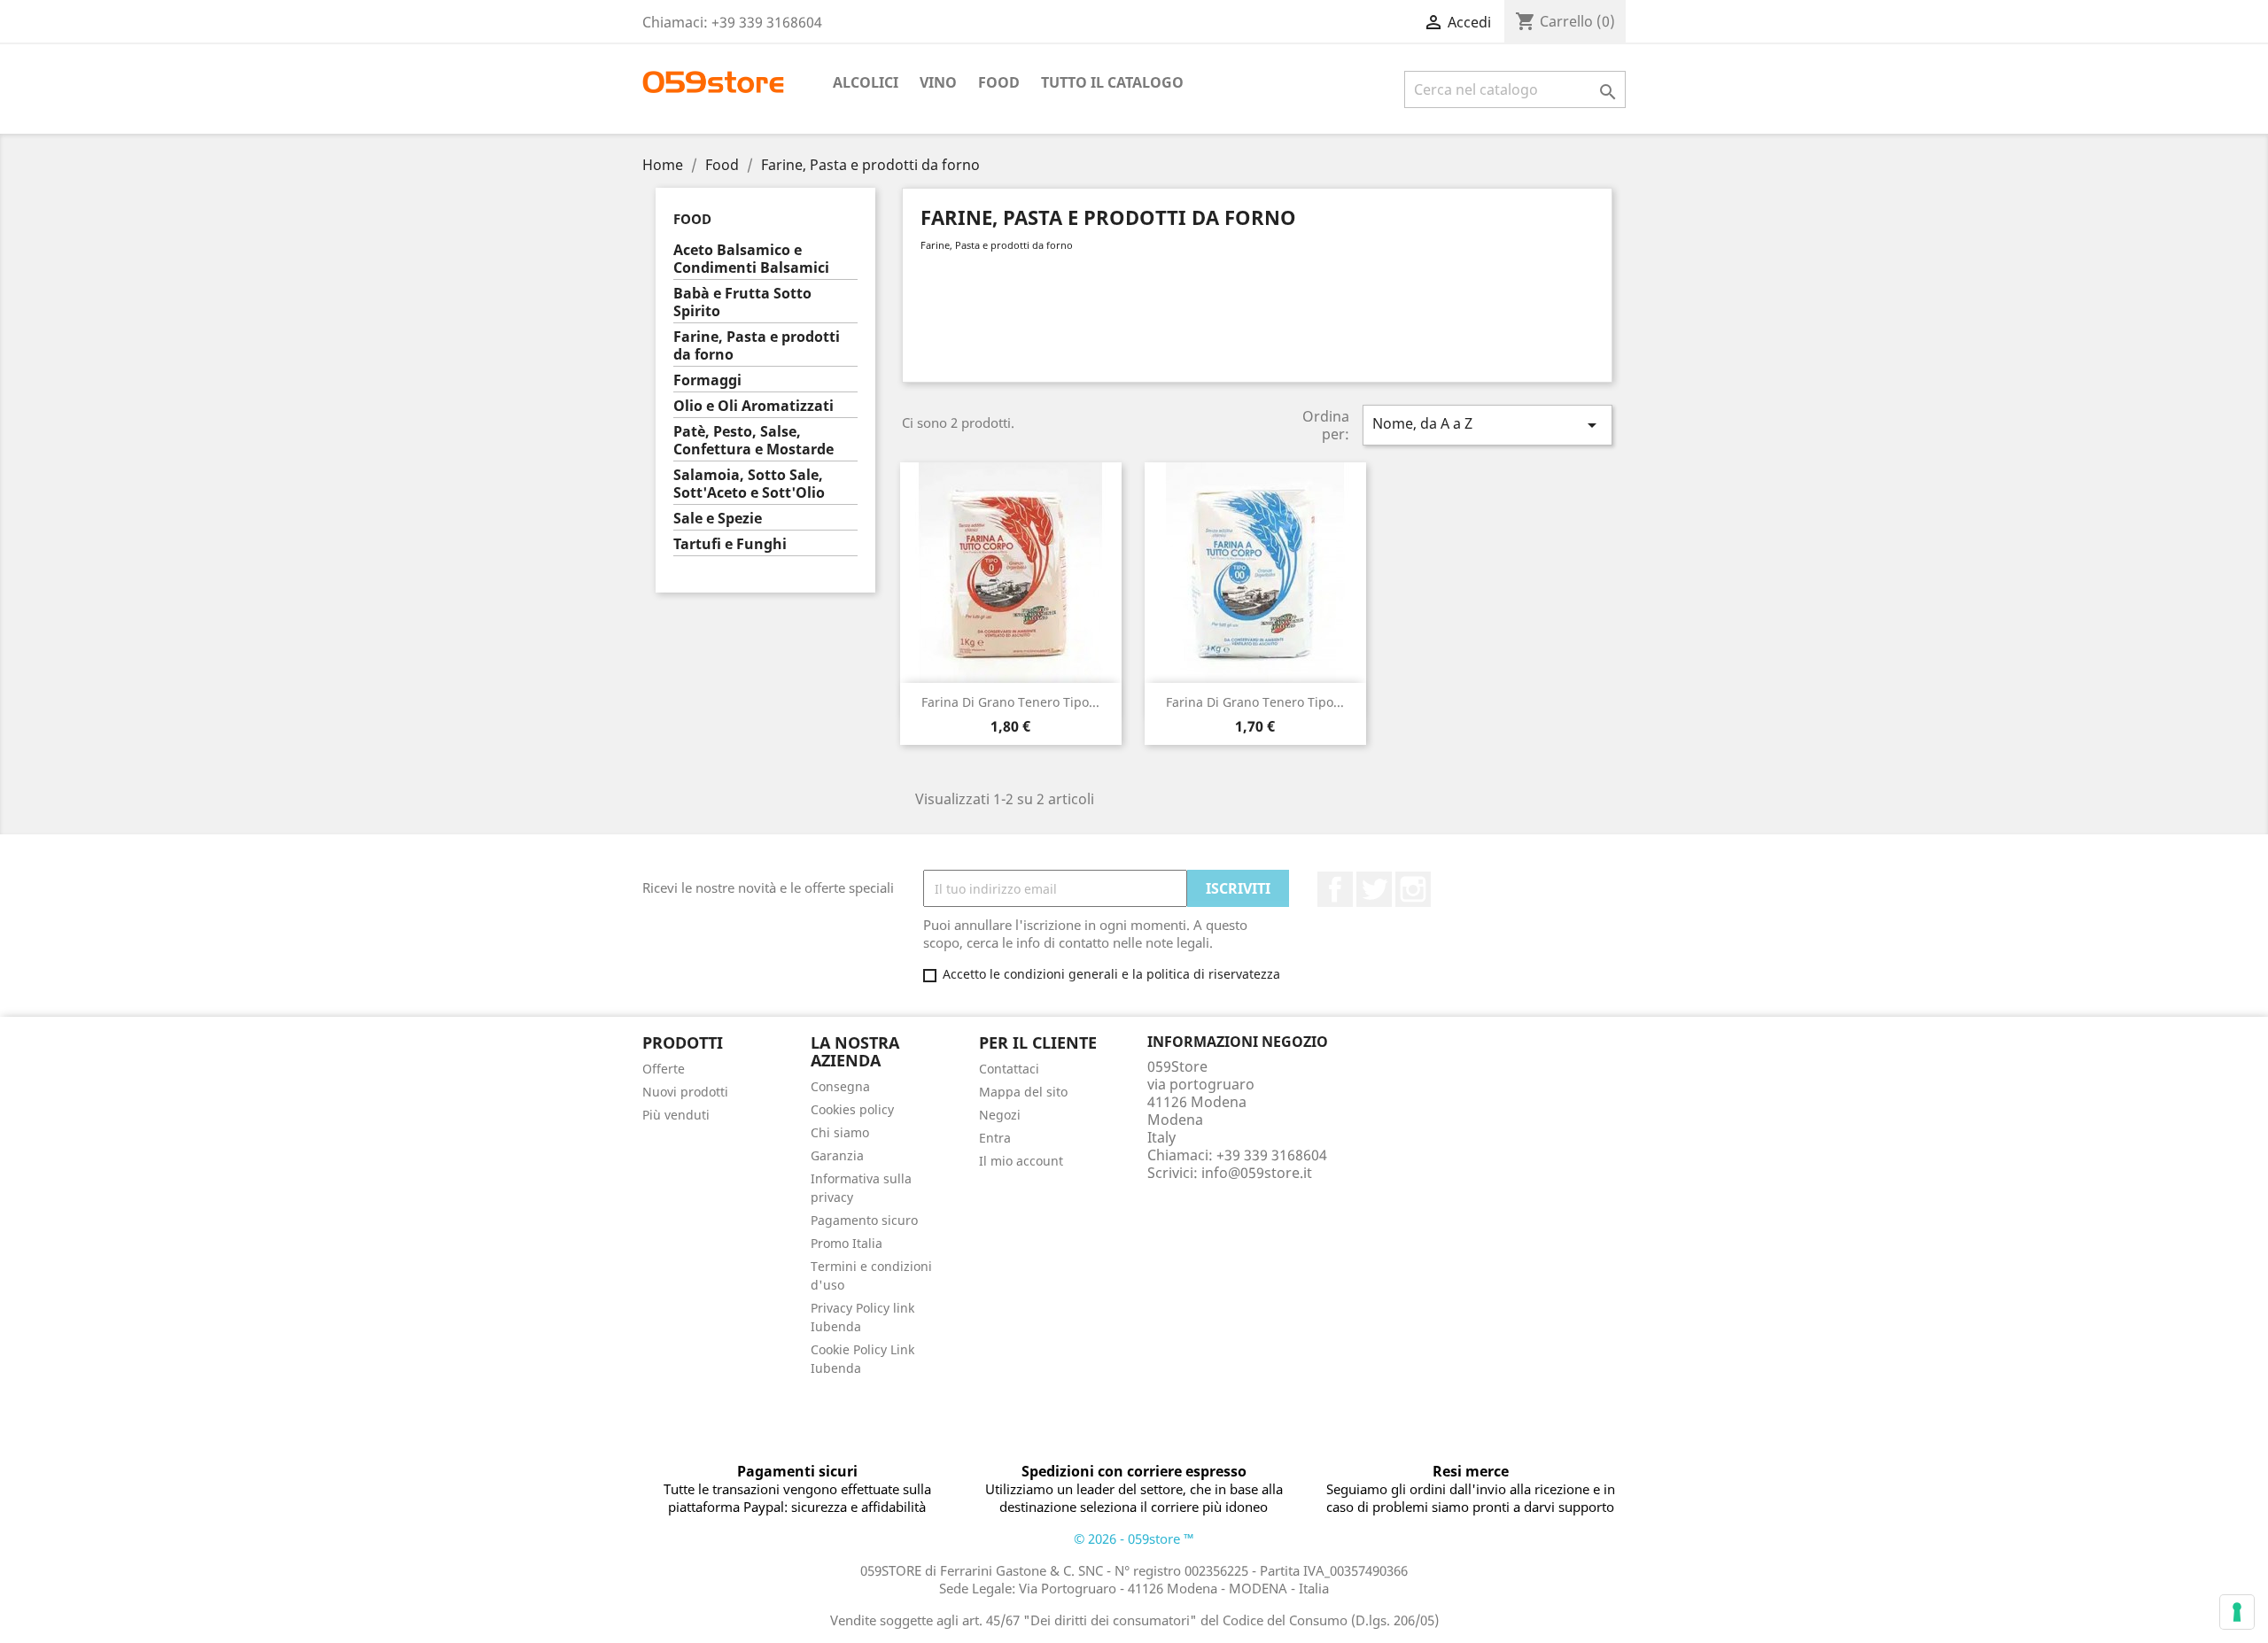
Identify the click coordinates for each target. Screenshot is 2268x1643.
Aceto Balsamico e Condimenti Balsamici (751, 259)
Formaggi (707, 380)
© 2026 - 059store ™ (1134, 1538)
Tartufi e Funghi (730, 544)
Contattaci (1009, 1069)
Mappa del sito (1023, 1092)
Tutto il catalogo (1112, 82)
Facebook (1335, 889)
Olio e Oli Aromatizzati (753, 406)
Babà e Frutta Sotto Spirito (742, 302)
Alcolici (866, 82)
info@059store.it (1257, 1173)
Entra (995, 1138)
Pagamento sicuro (864, 1220)
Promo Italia (847, 1243)
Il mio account (1021, 1161)
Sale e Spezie (718, 519)
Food (999, 82)
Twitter (1374, 889)
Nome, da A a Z (1487, 425)
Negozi (1000, 1115)
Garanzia (837, 1155)
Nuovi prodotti (685, 1092)
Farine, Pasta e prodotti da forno (757, 346)
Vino (938, 82)
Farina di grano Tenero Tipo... (1010, 702)
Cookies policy (852, 1109)
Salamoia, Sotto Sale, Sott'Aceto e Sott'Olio (749, 484)
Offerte (664, 1069)
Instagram (1413, 889)
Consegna (840, 1086)
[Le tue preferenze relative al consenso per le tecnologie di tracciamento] (2237, 1612)
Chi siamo (840, 1132)
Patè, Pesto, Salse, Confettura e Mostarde (753, 441)
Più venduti (676, 1115)
